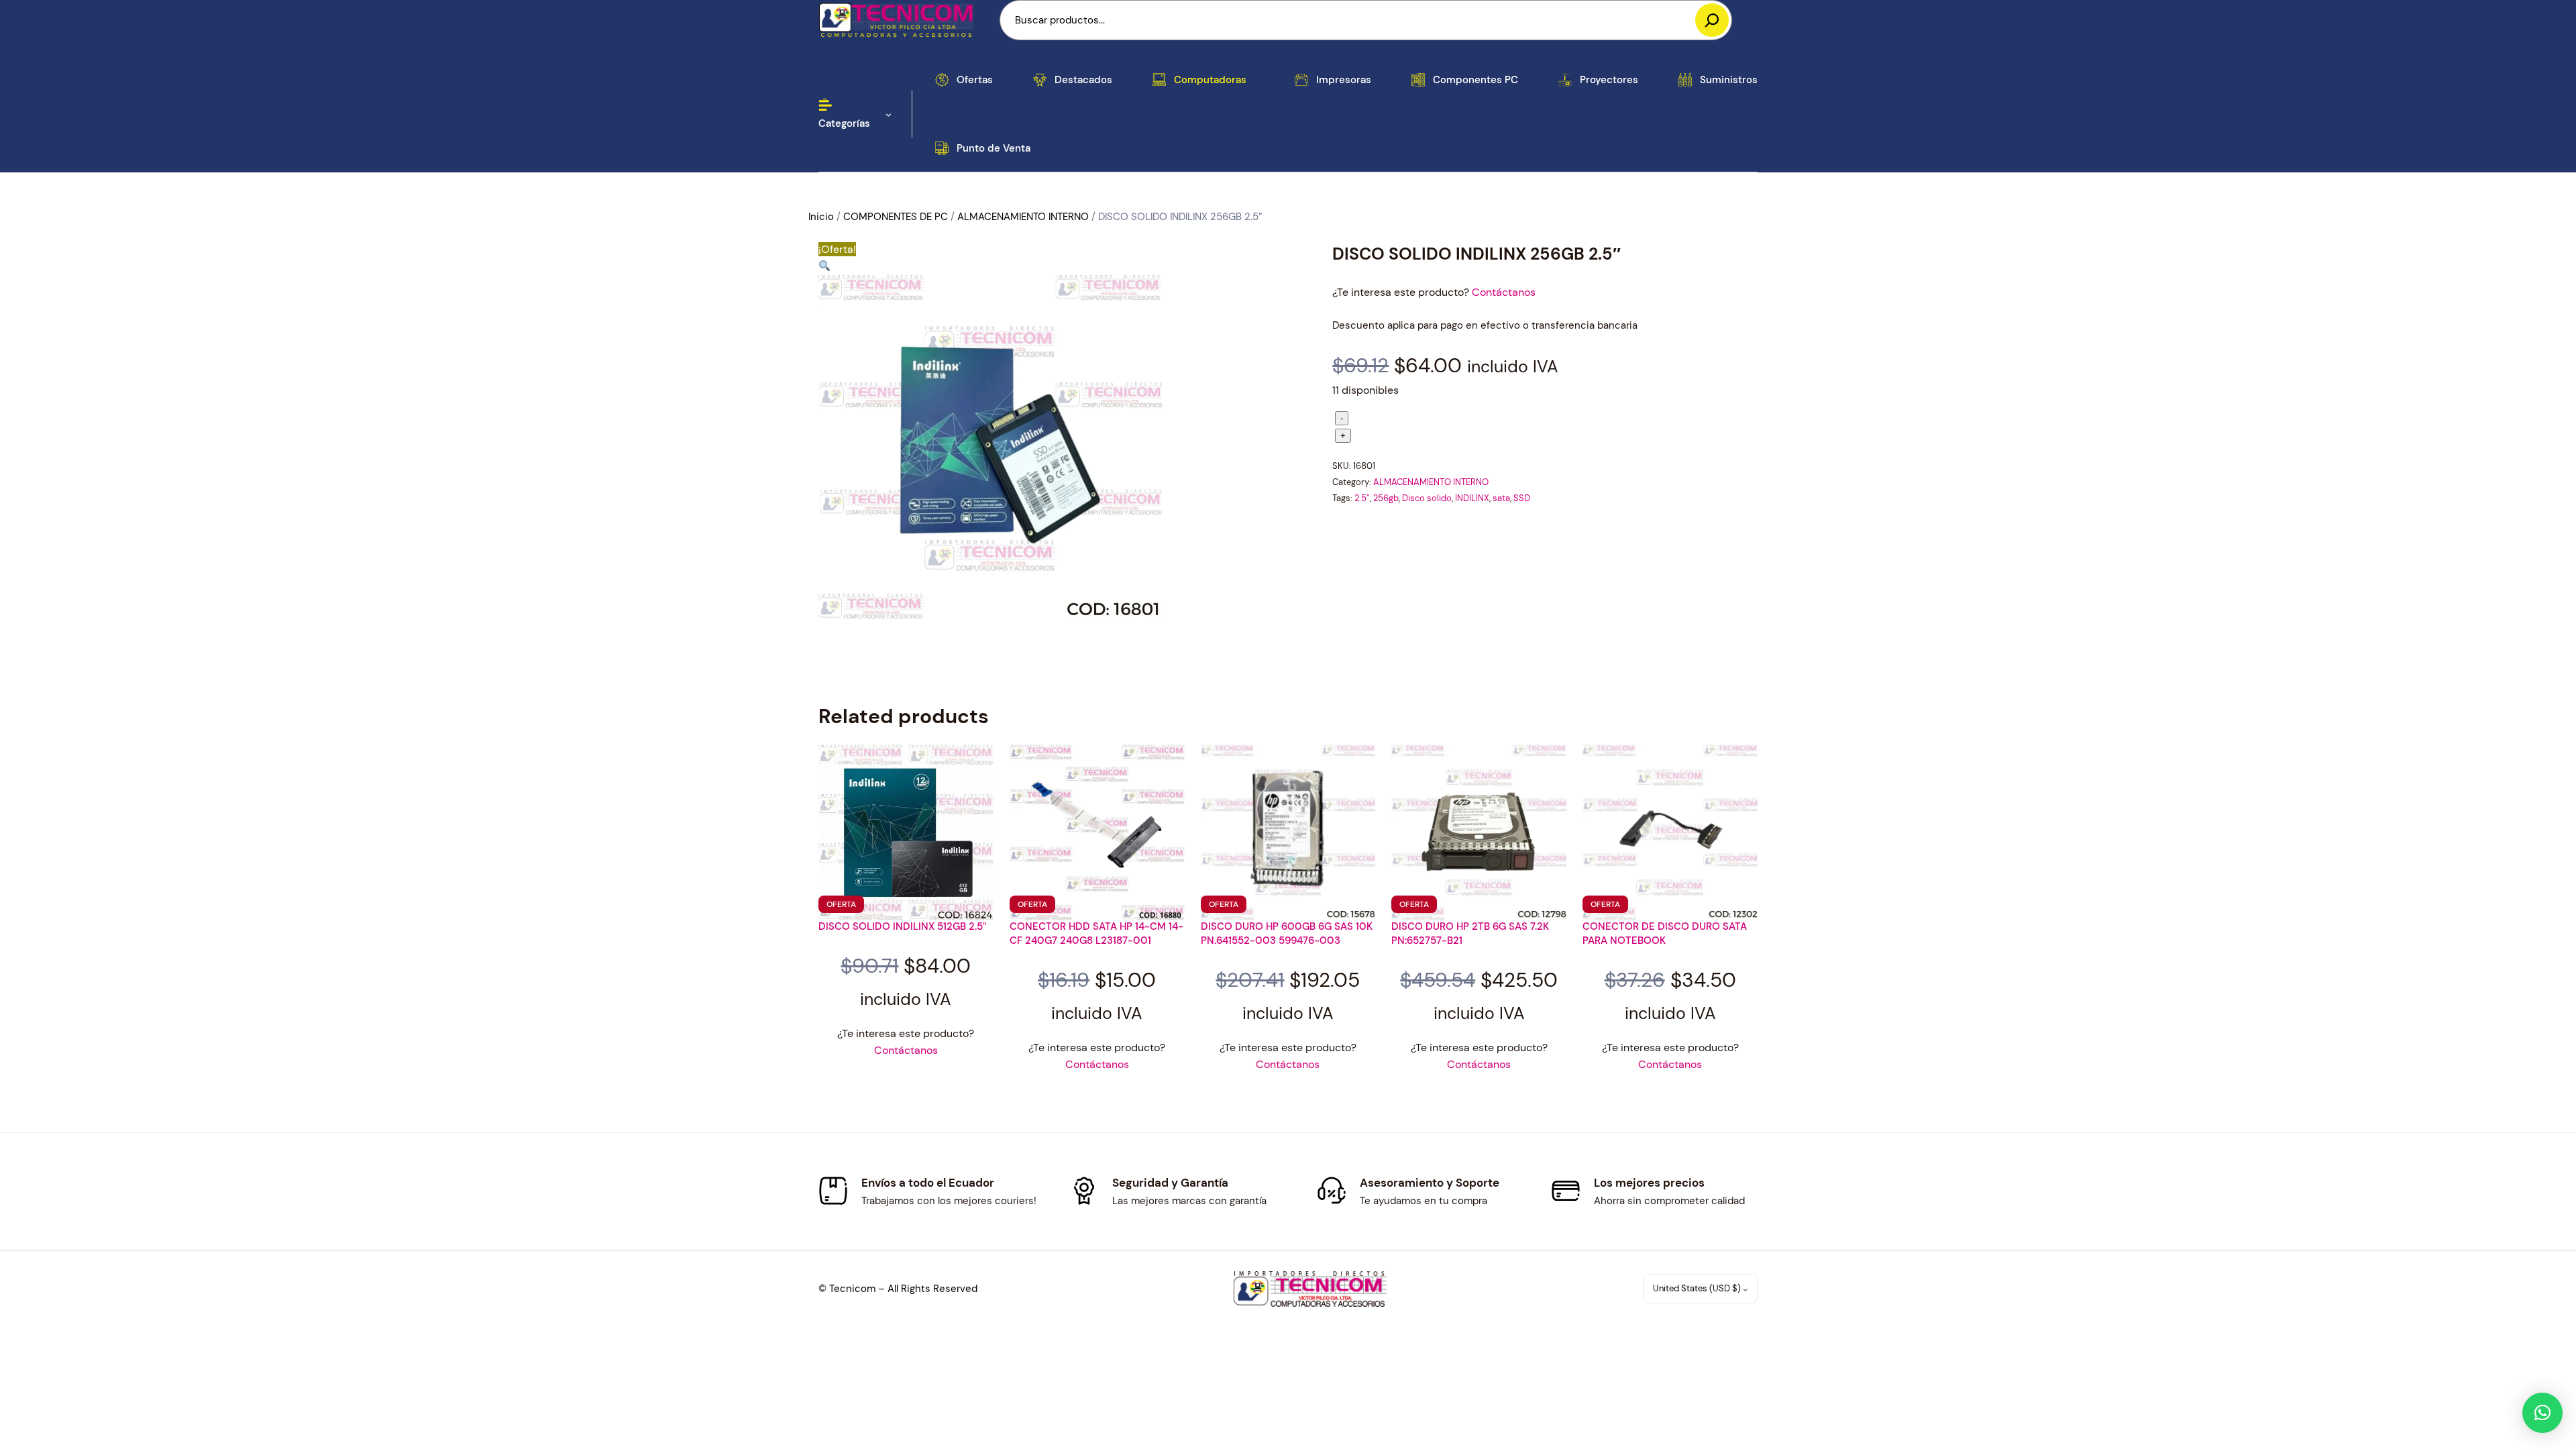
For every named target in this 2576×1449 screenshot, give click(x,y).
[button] (824, 267)
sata (1501, 498)
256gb (1386, 498)
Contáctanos (1504, 292)
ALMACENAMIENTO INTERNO (1023, 217)
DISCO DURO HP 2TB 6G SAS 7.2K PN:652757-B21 (1470, 933)
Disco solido (1427, 498)
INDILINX (1472, 498)
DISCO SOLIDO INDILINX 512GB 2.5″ (902, 926)
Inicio (821, 217)
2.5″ (1362, 498)
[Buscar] (1712, 20)
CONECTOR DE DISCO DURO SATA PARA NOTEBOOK (1665, 933)
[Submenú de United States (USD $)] (1746, 1289)
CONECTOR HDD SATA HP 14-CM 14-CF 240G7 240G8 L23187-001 (1096, 933)
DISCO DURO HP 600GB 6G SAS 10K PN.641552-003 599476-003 (1287, 933)
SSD (1522, 498)
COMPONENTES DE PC (896, 217)
